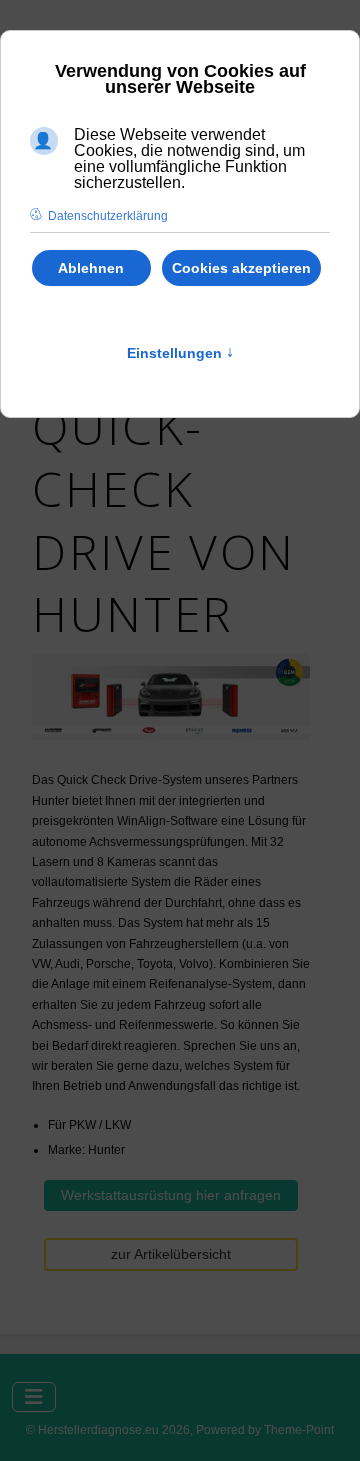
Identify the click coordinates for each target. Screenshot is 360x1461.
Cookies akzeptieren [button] (241, 268)
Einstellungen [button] (180, 353)
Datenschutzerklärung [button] (108, 216)
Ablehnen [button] (91, 268)
